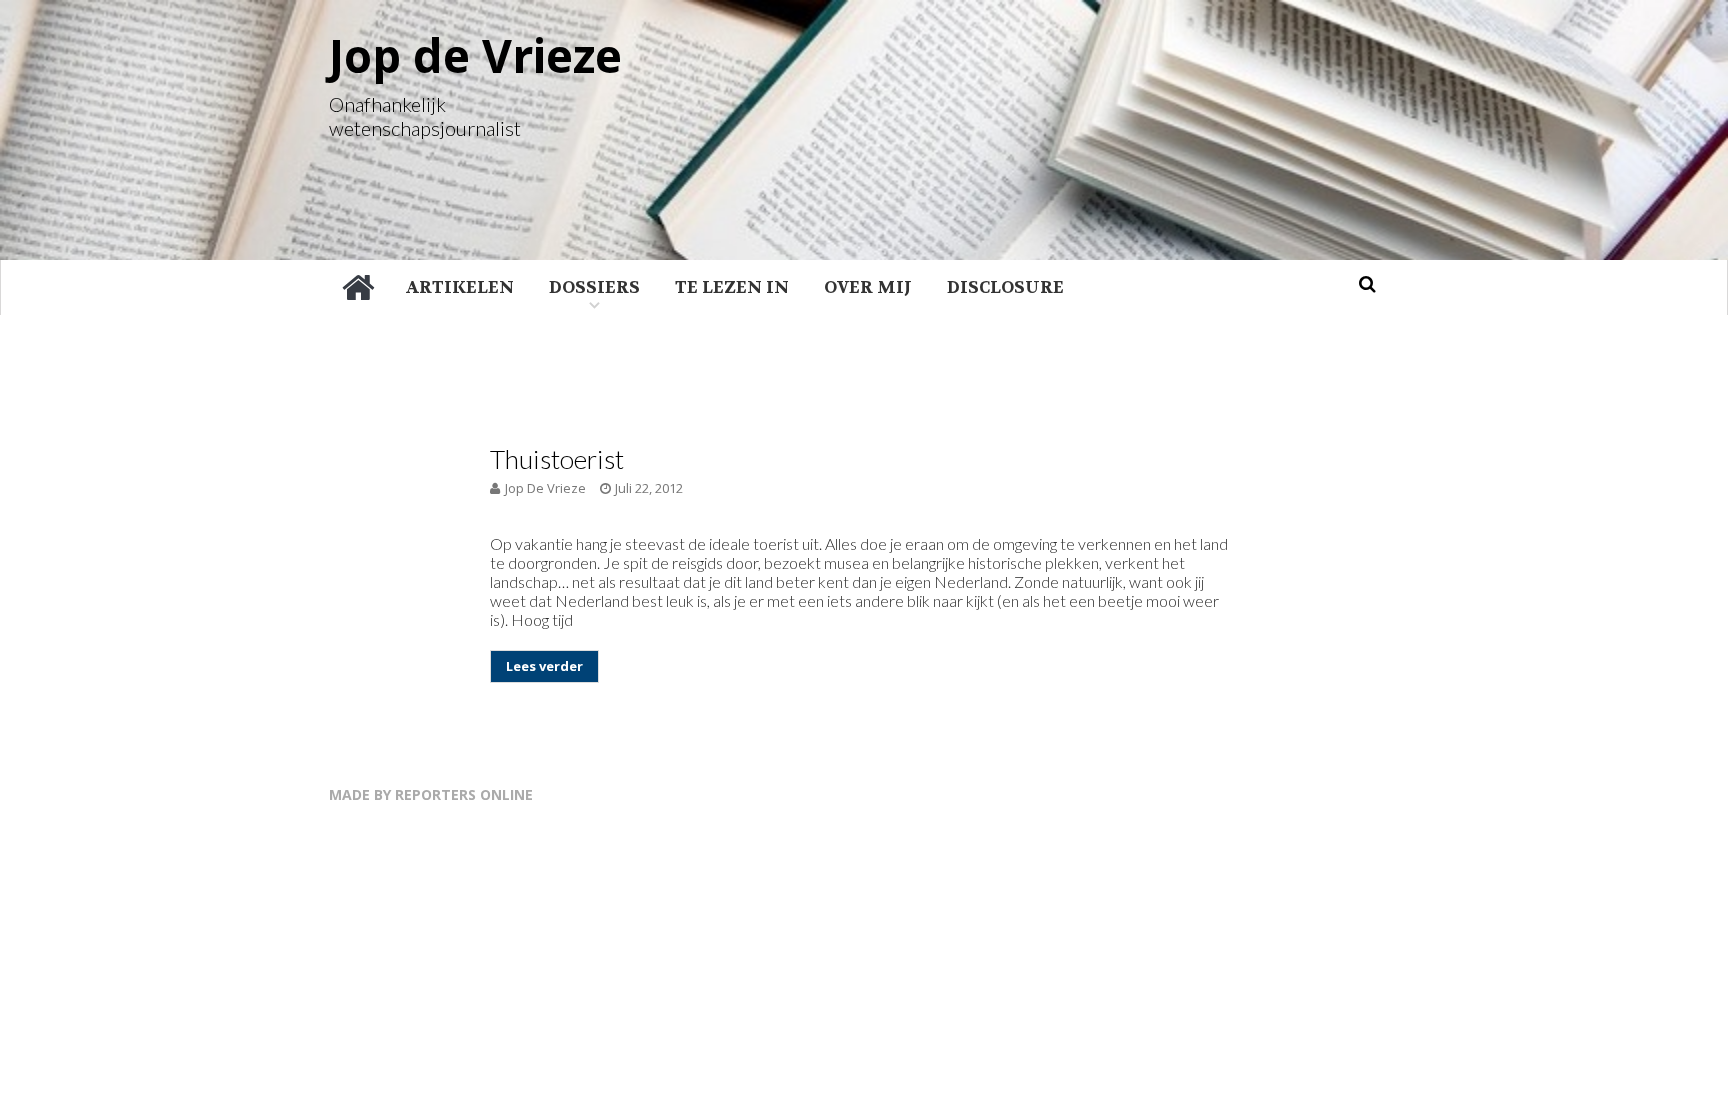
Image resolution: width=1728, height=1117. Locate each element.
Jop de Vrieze (475, 55)
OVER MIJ (868, 287)
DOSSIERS (594, 287)
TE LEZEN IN (732, 287)
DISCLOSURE (1005, 287)
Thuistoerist (557, 459)
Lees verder (544, 666)
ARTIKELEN (460, 287)
